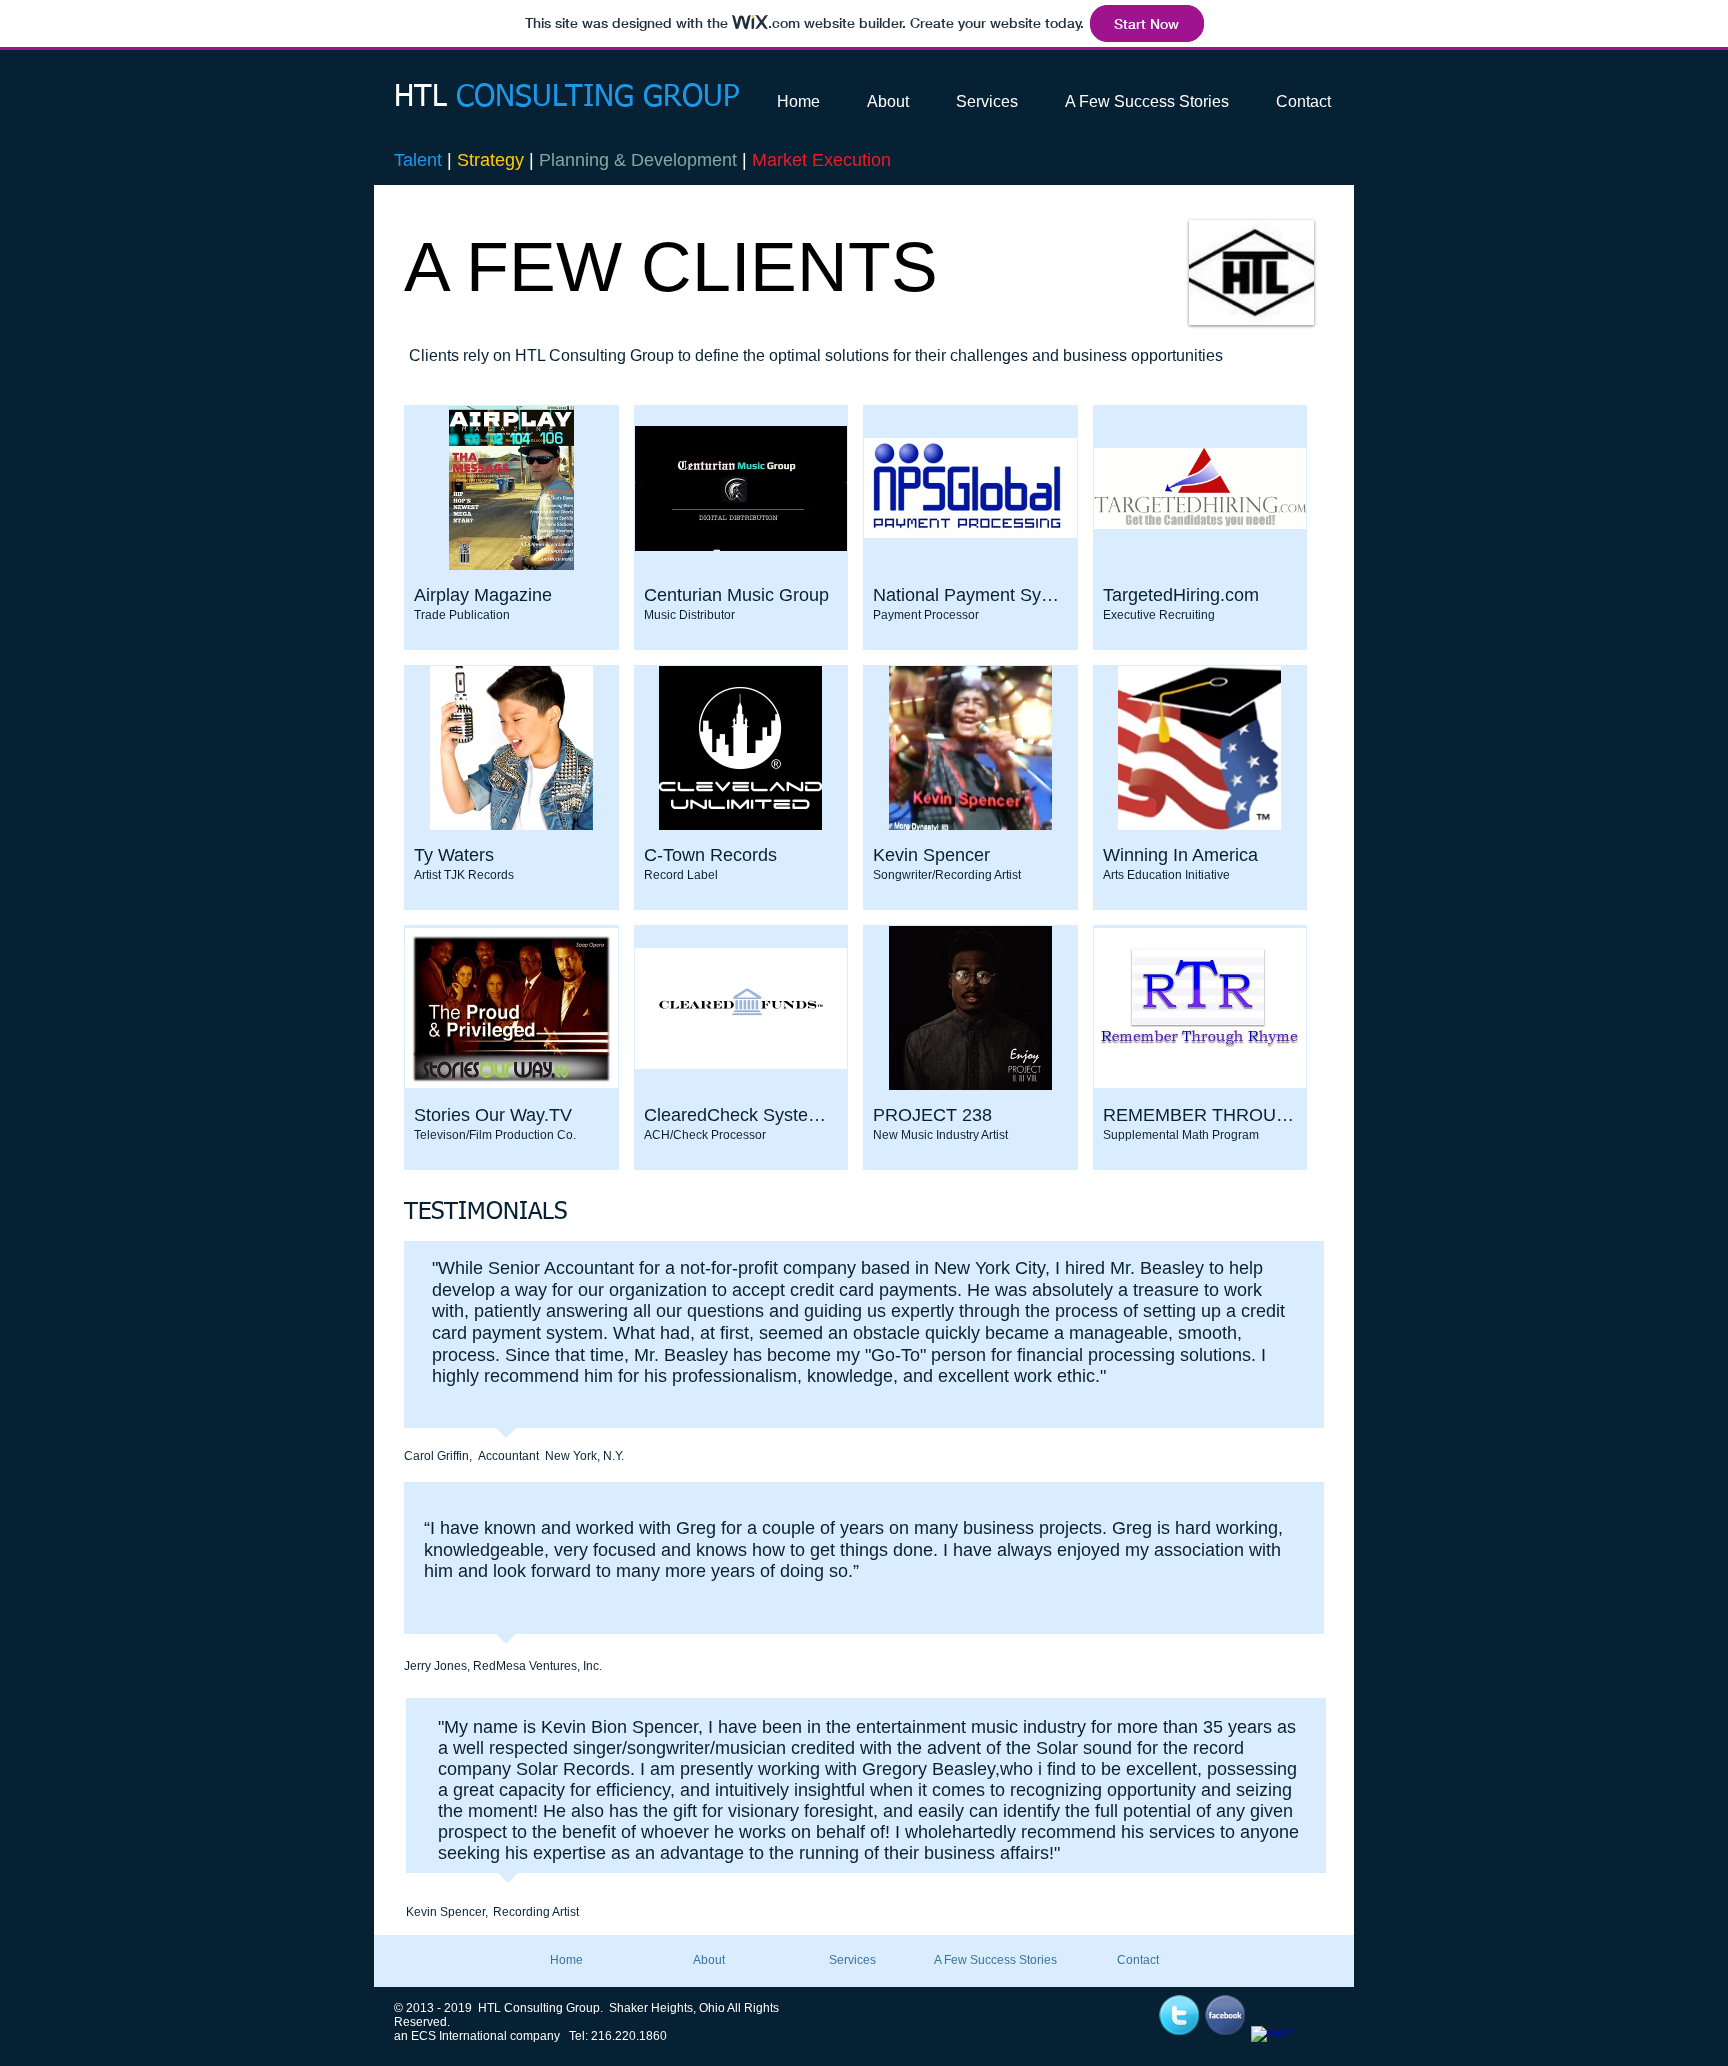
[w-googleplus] (1271, 2046)
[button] (511, 527)
